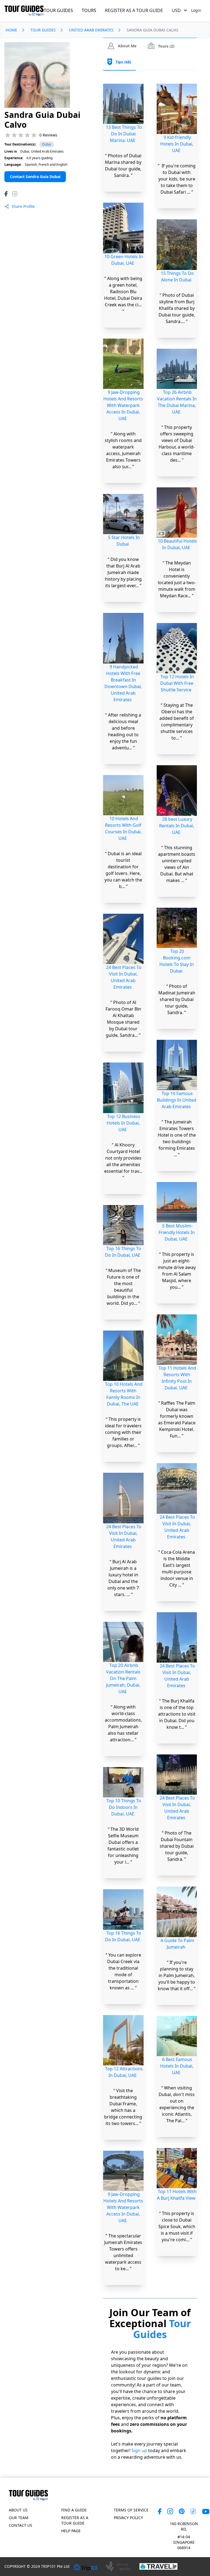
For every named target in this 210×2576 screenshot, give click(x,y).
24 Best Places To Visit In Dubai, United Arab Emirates (124, 977)
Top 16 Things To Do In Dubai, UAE (123, 1252)
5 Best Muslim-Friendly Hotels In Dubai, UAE (177, 551)
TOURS (89, 10)
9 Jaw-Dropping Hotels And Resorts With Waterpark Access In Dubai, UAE (123, 405)
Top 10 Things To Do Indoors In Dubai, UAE (124, 1807)
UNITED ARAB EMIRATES (91, 30)
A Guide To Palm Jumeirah (177, 1262)
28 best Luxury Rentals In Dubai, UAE (177, 144)
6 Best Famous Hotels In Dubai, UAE (177, 1384)
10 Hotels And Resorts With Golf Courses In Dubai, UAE (123, 828)
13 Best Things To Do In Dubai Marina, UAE (124, 134)
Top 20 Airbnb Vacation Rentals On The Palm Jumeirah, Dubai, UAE (123, 1678)
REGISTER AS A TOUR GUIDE (134, 10)
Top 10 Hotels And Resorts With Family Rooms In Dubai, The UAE (124, 1394)
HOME (11, 30)
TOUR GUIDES (58, 10)
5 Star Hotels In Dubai (124, 541)
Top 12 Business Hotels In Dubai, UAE (123, 1123)
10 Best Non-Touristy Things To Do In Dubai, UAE (177, 1871)
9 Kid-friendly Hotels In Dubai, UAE (123, 2356)
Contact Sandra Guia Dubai (35, 177)
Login (196, 10)
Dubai (47, 144)
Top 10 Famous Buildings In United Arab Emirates (177, 418)
